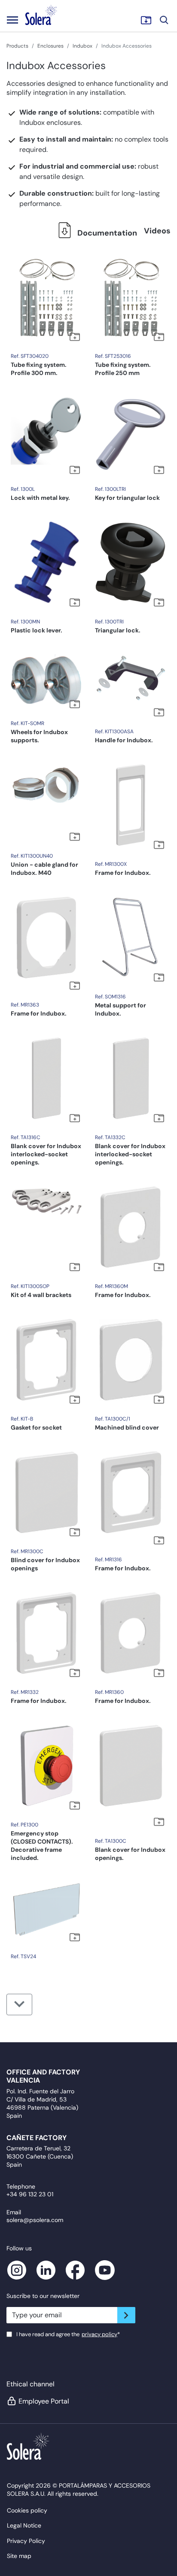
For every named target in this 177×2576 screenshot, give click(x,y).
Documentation (106, 233)
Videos (157, 231)
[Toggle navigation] (12, 20)
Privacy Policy (26, 2541)
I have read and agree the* (68, 2334)
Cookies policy (27, 2510)
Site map (19, 2556)
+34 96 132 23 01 (30, 2194)
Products (17, 46)
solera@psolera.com (35, 2220)
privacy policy (99, 2334)
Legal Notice (24, 2525)
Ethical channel (31, 2384)
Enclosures (50, 46)
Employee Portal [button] (44, 2401)
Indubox (82, 46)
